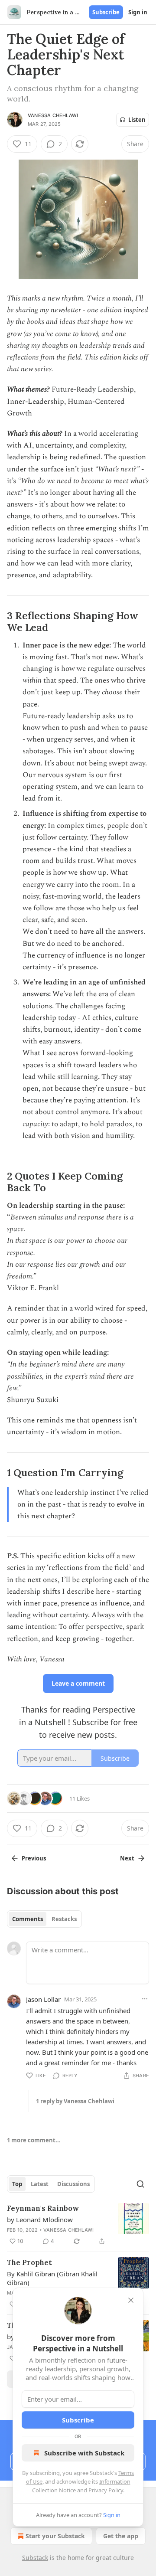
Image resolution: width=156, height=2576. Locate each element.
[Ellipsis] (145, 1999)
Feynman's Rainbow (43, 2208)
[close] (131, 2300)
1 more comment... (34, 2140)
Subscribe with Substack (84, 2453)
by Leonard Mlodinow (40, 2220)
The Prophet (29, 2262)
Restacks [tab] (64, 1919)
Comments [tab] (28, 1919)
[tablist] (44, 1919)
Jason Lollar (43, 1999)
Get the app (121, 2536)
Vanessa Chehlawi (53, 115)
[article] (78, 2225)
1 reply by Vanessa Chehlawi (75, 2101)
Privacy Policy (106, 2490)
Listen (137, 120)
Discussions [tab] (73, 2184)
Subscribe (106, 12)
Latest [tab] (40, 2184)
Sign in (138, 12)
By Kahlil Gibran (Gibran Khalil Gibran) (52, 2278)
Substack (35, 2558)
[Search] (140, 2184)
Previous (34, 1858)
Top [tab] (17, 2184)
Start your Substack (55, 2536)
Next (127, 1858)
